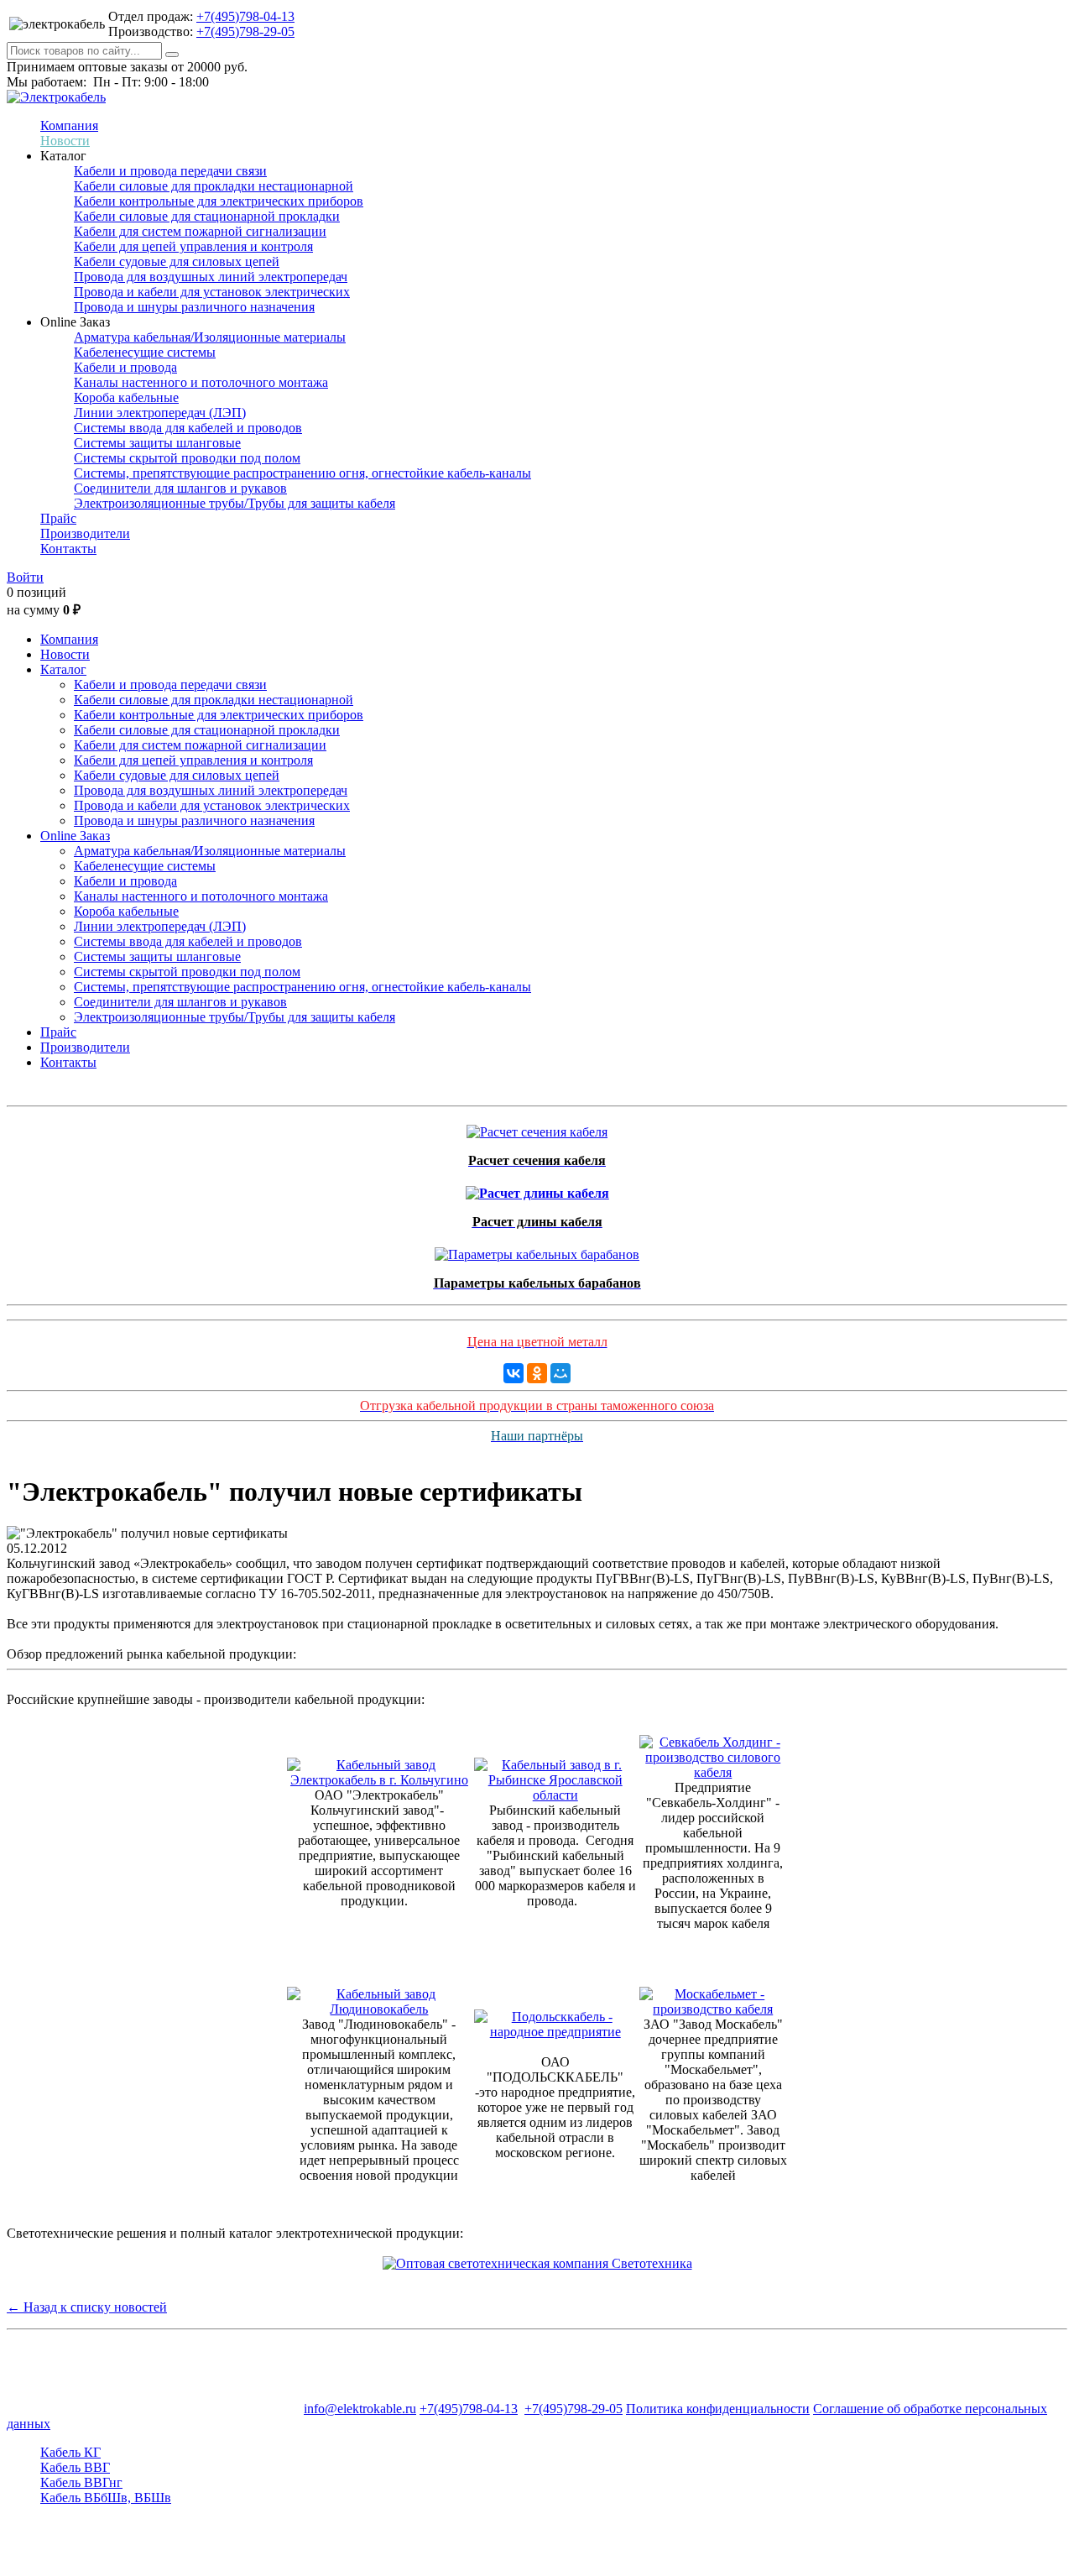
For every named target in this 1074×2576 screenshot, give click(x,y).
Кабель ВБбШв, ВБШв (106, 2498)
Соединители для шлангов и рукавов (180, 488)
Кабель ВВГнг (81, 2482)
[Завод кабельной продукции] (379, 2009)
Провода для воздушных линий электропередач (211, 277)
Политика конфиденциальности (718, 2409)
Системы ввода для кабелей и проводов (188, 428)
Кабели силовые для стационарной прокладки (207, 216)
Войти (25, 577)
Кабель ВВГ (75, 2467)
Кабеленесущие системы (145, 352)
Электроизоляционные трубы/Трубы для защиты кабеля (235, 503)
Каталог (63, 669)
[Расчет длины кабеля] (537, 1189)
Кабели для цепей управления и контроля (193, 246)
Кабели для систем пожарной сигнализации (200, 231)
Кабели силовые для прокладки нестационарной (214, 186)
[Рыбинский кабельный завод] (555, 1795)
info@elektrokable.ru (360, 2409)
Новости (65, 141)
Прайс (58, 518)
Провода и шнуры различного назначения (194, 307)
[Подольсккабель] (555, 2032)
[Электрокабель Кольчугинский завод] (379, 1780)
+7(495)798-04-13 (245, 16)
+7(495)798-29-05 (245, 31)
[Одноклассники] (537, 1373)
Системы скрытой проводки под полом (187, 458)
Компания (69, 125)
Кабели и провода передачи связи (170, 171)
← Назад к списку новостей (87, 2307)
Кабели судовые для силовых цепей (177, 261)
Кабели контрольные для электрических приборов (219, 201)
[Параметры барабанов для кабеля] (537, 1250)
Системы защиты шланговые (157, 443)
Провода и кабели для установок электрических (212, 292)
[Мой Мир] (560, 1373)
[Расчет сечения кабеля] (537, 1128)
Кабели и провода (125, 367)
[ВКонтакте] (514, 1373)
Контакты (68, 549)
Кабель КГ (70, 2452)
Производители (85, 533)
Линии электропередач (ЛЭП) (160, 413)
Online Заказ (75, 836)
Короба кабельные (126, 397)
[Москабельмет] (714, 2009)
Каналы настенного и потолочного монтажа (201, 382)
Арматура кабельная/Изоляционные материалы (210, 337)
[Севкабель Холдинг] (714, 1772)
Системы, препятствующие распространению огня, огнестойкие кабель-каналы (302, 473)
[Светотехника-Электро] (537, 2263)
